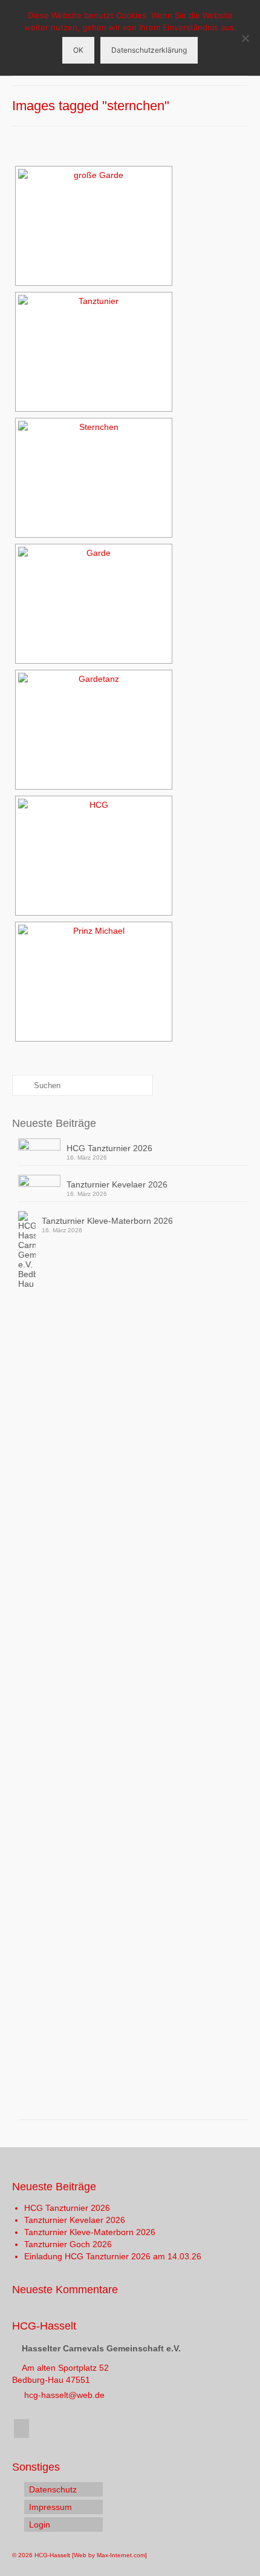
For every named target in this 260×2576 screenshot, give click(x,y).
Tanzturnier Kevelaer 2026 (117, 1184)
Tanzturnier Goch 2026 (68, 2244)
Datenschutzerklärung (149, 50)
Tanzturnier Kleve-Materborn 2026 (107, 1221)
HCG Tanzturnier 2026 (109, 1148)
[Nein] (245, 38)
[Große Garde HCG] (94, 226)
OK (78, 50)
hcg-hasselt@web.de (63, 2395)
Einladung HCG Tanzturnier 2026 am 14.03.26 (113, 2256)
